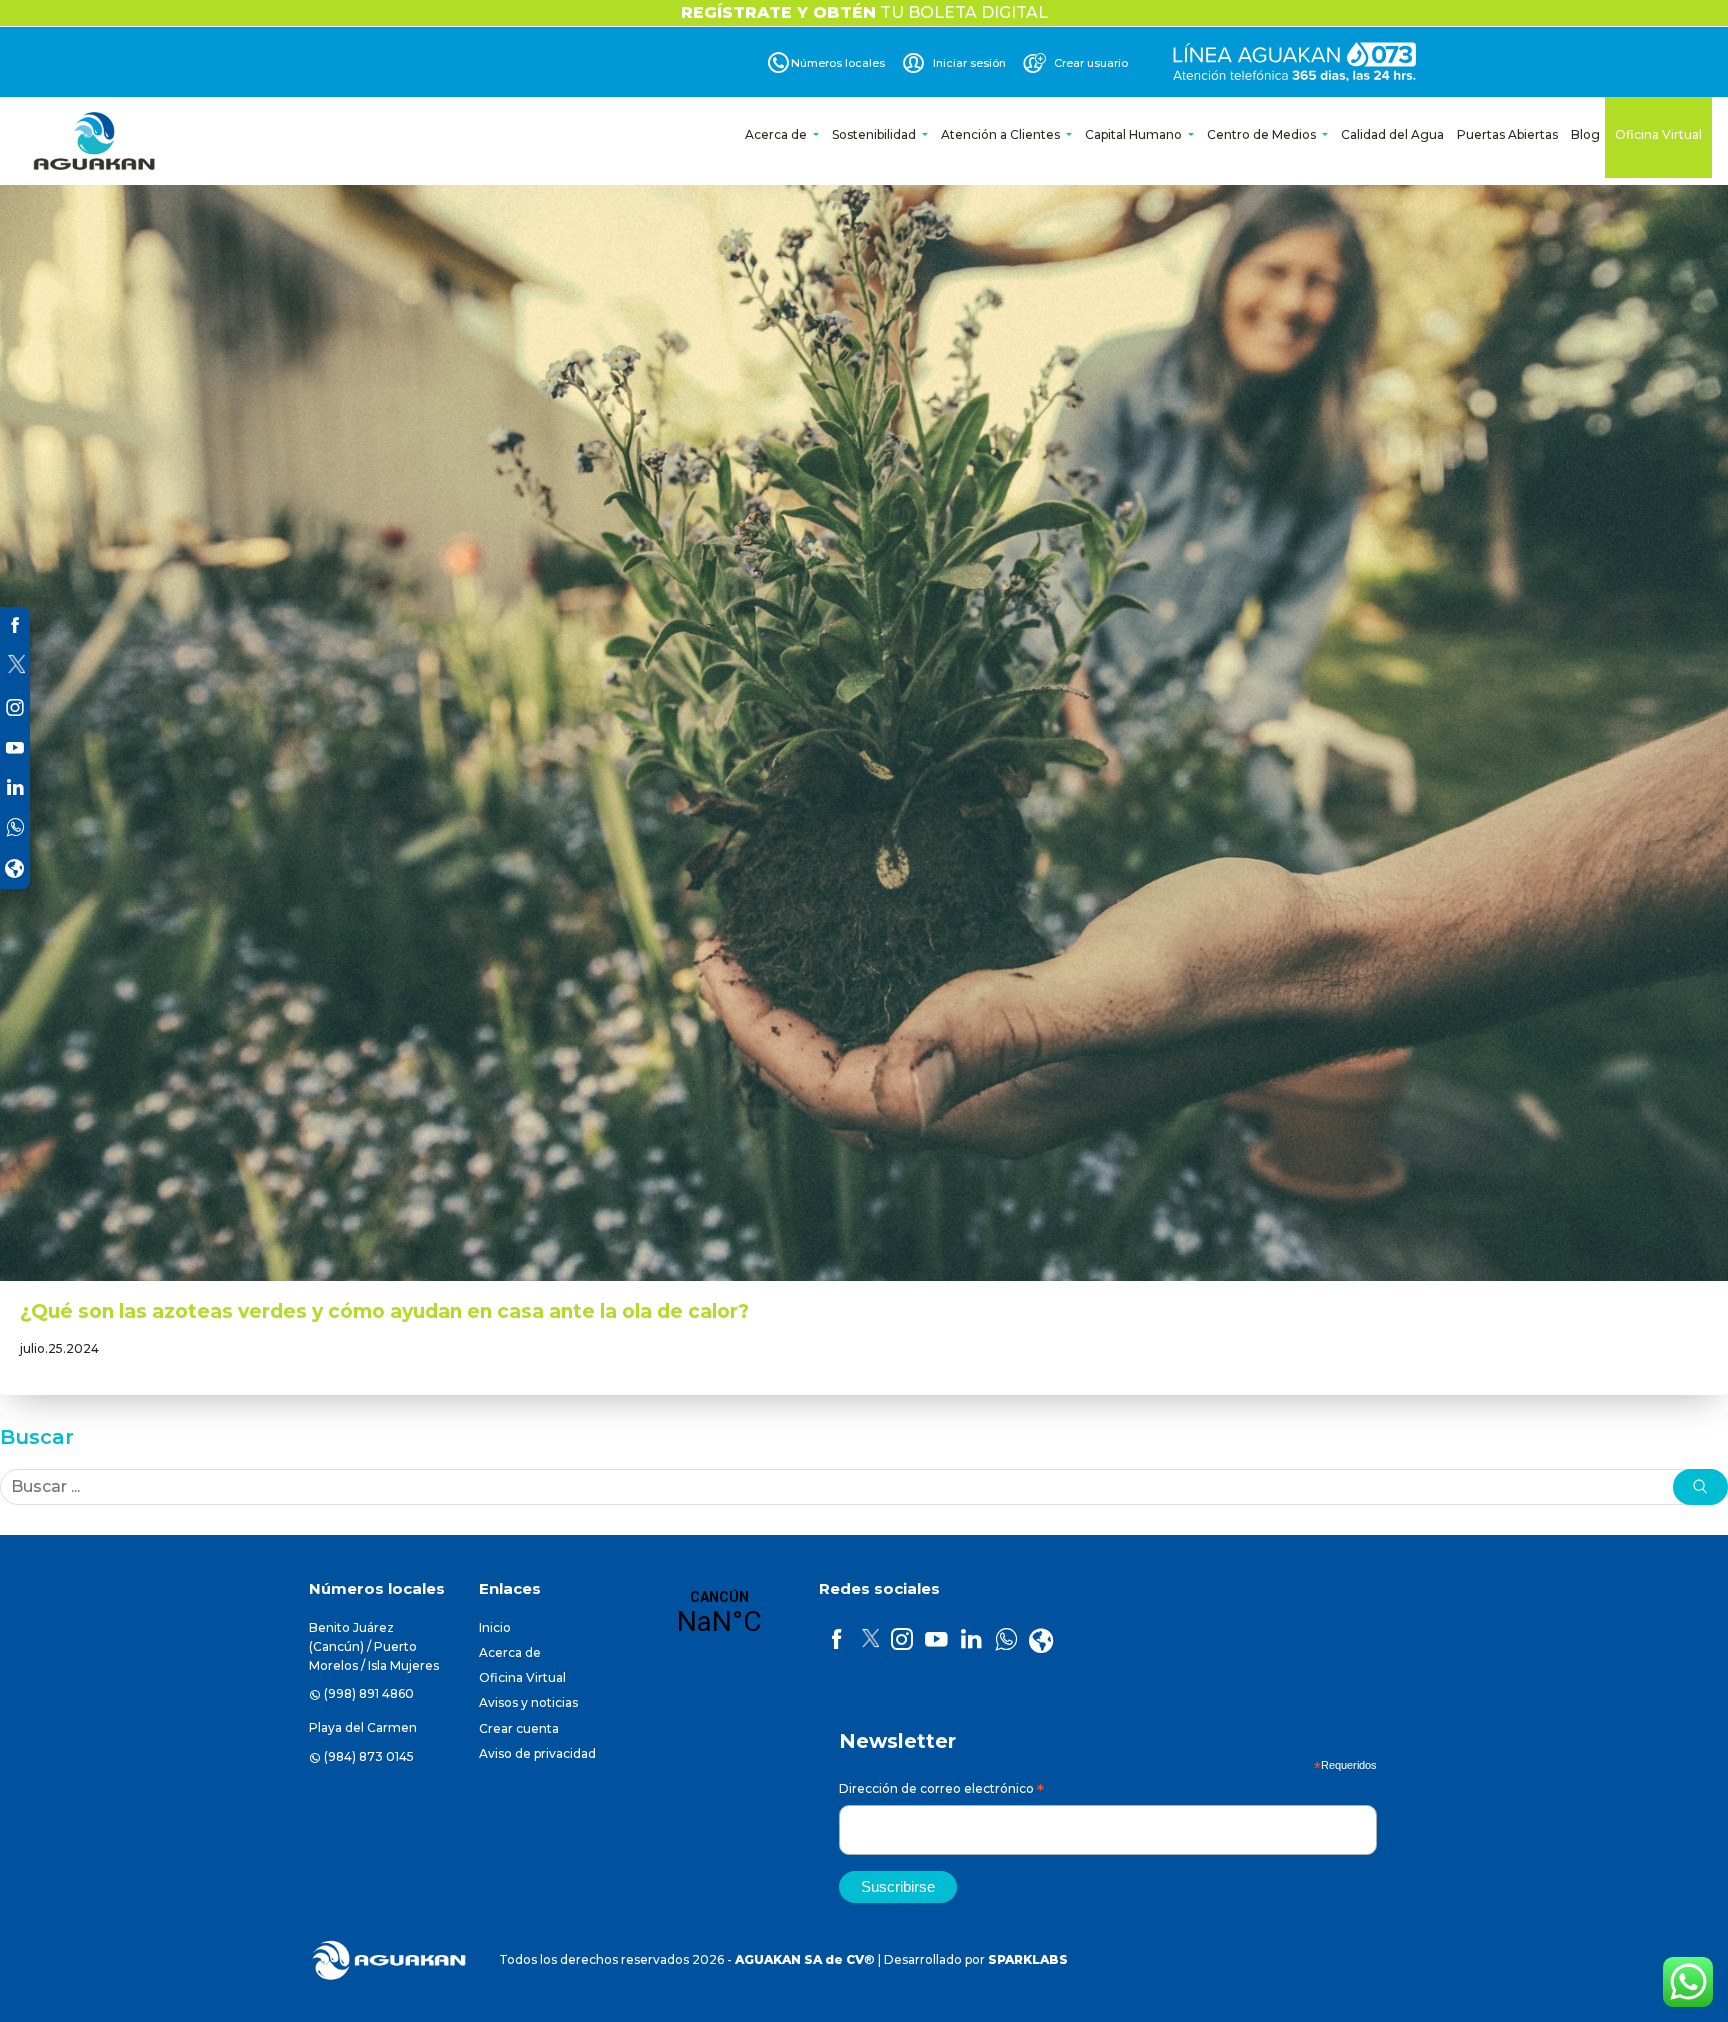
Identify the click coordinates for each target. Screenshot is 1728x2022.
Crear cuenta (519, 1728)
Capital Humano (1135, 134)
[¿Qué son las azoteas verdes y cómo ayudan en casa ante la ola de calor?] (864, 705)
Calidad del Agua (1392, 134)
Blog (1585, 134)
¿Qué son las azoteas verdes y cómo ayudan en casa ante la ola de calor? (384, 1311)
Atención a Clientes (1002, 134)
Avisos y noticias (528, 1702)
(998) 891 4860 (369, 1693)
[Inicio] (96, 141)
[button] (1700, 1487)
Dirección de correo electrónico (941, 1791)
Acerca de (777, 134)
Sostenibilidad (875, 134)
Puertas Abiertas (1507, 134)
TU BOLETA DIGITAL (864, 12)
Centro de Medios (1263, 134)
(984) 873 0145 (369, 1756)
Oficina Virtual (1658, 134)
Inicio (495, 1627)
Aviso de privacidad (537, 1753)
